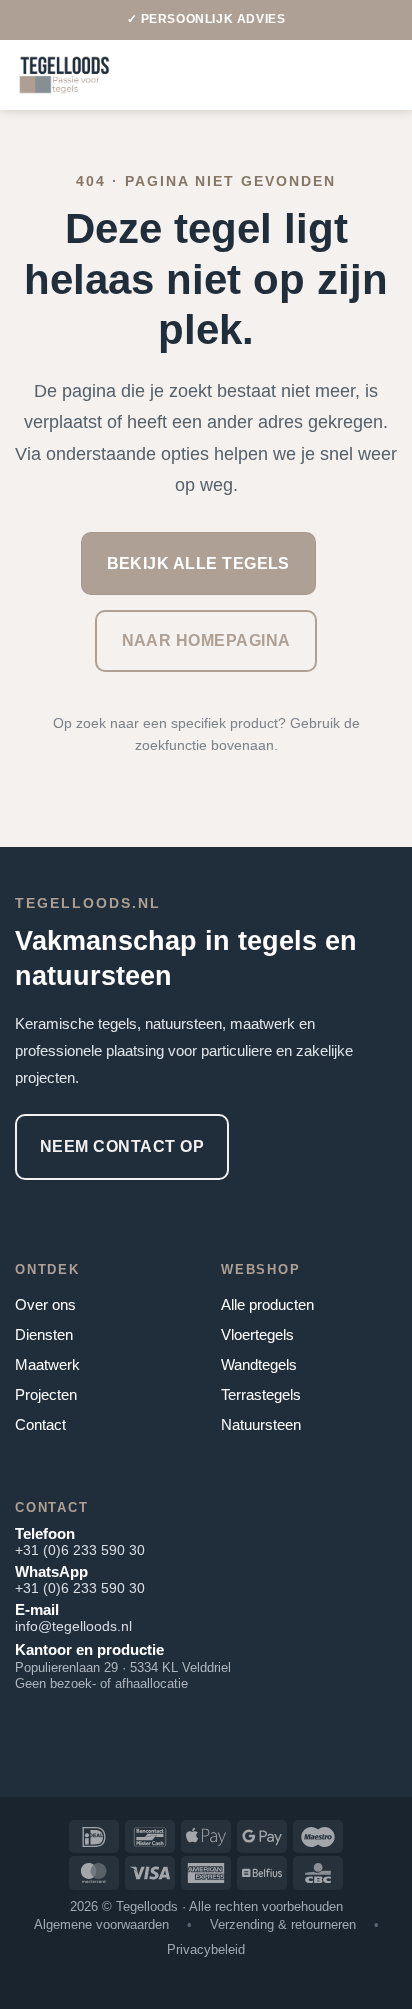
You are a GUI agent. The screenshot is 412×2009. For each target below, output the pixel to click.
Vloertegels (257, 1334)
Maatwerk (47, 1364)
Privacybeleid (206, 1949)
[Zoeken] (389, 75)
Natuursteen (261, 1424)
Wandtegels (259, 1364)
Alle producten (267, 1304)
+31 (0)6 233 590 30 (80, 1550)
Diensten (44, 1334)
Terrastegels (261, 1394)
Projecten (46, 1394)
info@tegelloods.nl (73, 1626)
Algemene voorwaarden (101, 1924)
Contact (40, 1424)
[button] (321, 74)
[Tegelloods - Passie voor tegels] (64, 74)
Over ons (45, 1304)
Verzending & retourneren (283, 1924)
